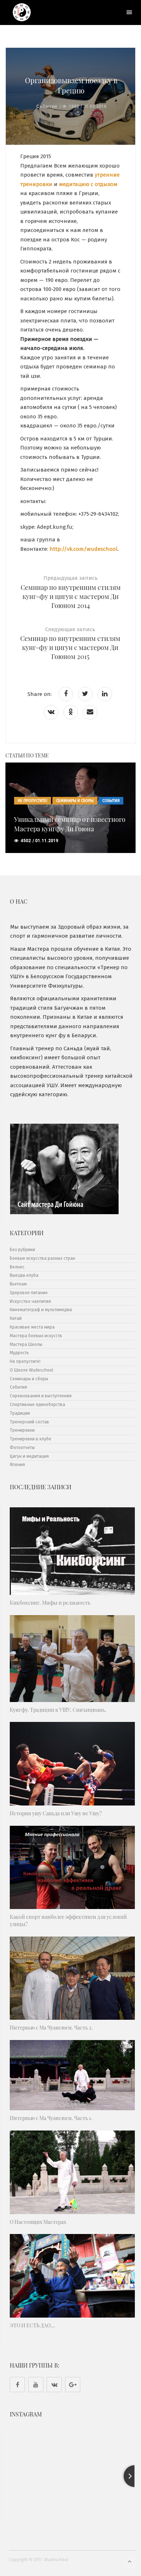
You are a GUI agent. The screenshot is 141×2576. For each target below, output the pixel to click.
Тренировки (22, 1430)
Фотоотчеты (22, 1448)
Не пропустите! (83, 810)
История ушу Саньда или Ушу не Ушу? (56, 1813)
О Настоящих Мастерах (38, 2222)
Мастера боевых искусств (36, 1336)
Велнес (17, 1267)
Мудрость (19, 1353)
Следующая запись (70, 644)
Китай (16, 1318)
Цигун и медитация (29, 1456)
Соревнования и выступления (41, 1396)
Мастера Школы (26, 1344)
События (46, 106)
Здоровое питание (29, 1293)
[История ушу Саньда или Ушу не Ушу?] (72, 1764)
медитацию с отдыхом (88, 184)
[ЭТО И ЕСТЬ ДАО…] (72, 2276)
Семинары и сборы (29, 1379)
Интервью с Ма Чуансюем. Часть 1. (51, 2118)
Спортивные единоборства (37, 1405)
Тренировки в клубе (31, 1439)
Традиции (20, 1413)
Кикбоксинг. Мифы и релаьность (50, 1603)
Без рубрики (22, 1250)
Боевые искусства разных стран (42, 1258)
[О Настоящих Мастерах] (72, 2172)
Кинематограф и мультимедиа (41, 1310)
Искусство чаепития (30, 1301)
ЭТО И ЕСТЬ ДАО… (32, 2325)
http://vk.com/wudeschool (84, 549)
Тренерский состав (29, 1422)
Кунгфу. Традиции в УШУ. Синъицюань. (58, 1710)
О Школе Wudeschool (31, 1370)
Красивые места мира (39, 810)
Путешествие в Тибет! (48, 829)
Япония (17, 1465)
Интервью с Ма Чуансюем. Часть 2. (51, 2028)
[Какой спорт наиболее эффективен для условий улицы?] (72, 1868)
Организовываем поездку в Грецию (71, 85)
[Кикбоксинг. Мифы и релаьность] (72, 1551)
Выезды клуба (24, 1275)
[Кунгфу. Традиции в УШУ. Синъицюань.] (72, 1659)
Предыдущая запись (71, 592)
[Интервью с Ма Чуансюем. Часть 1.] (72, 2075)
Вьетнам (18, 1284)
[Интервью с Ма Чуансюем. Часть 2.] (72, 1978)
